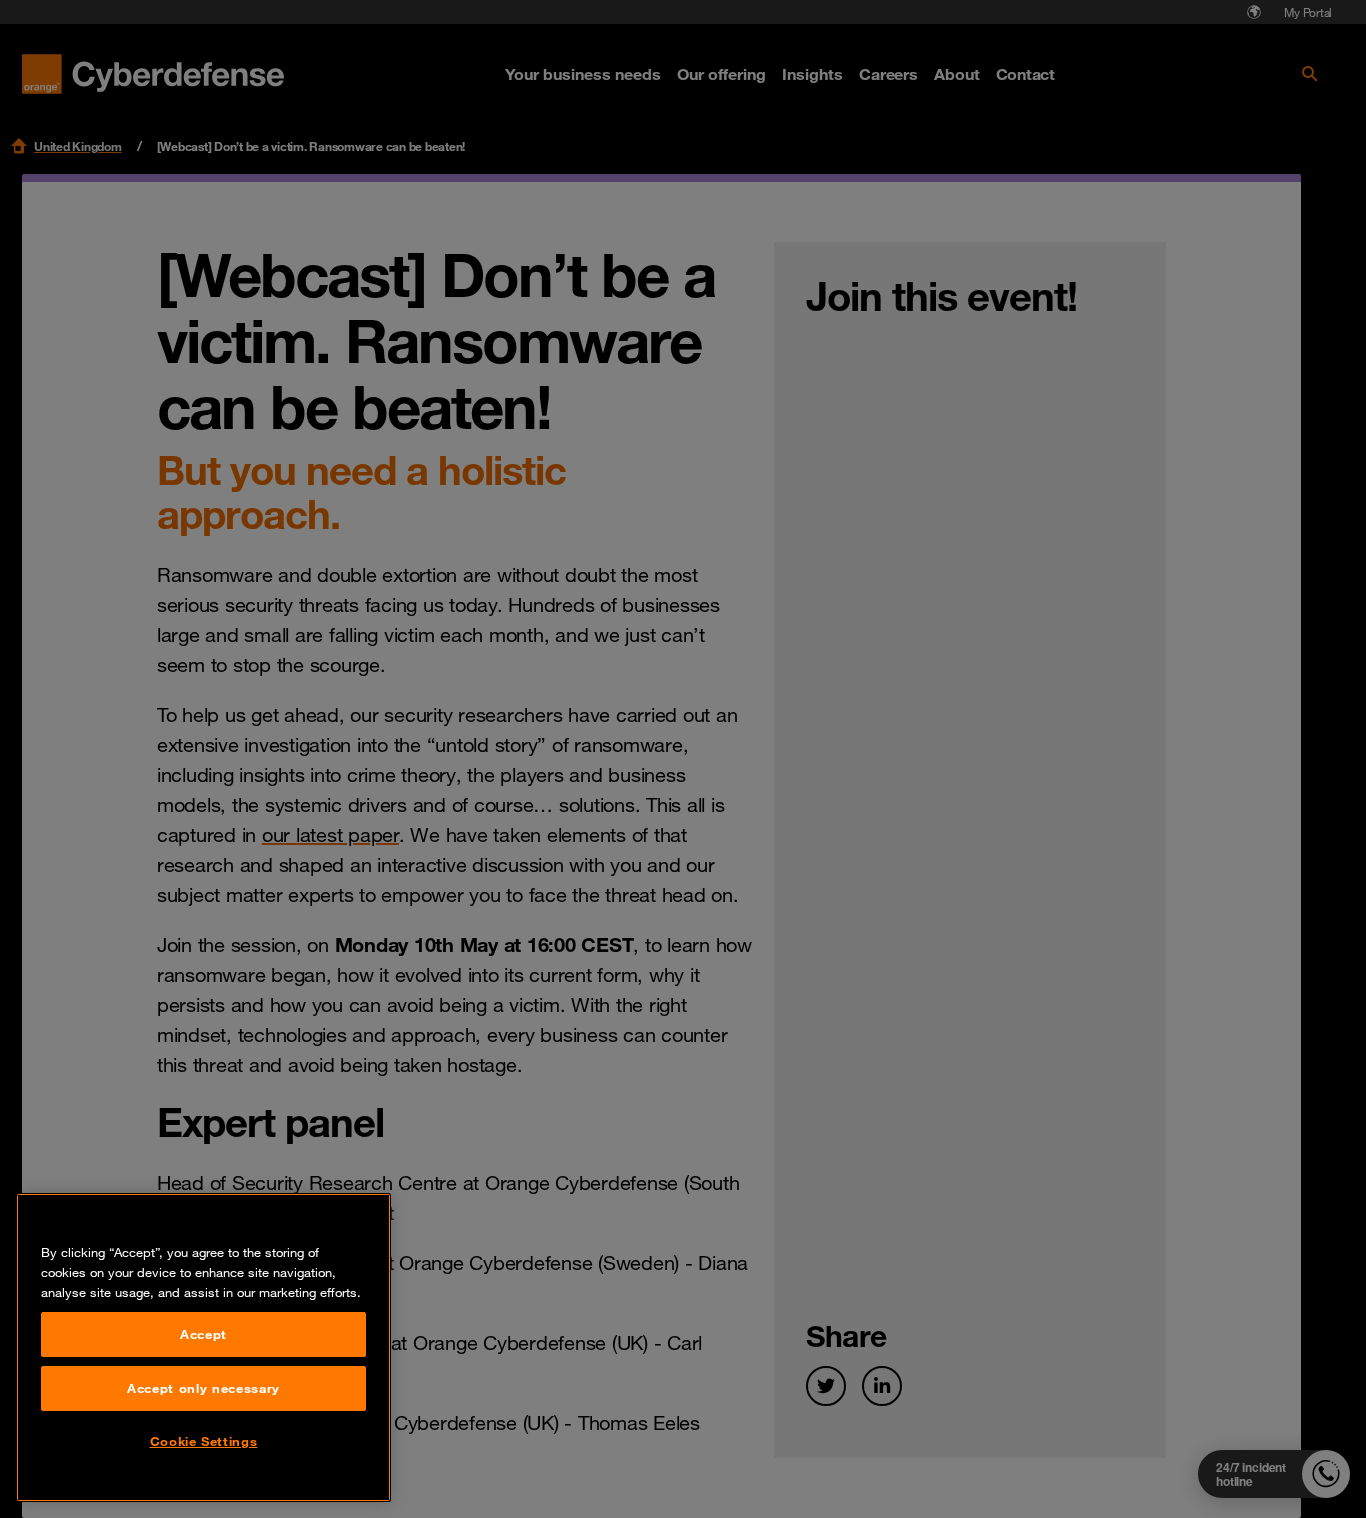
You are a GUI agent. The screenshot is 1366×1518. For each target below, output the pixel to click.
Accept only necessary (203, 1388)
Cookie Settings (204, 1441)
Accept (203, 1334)
